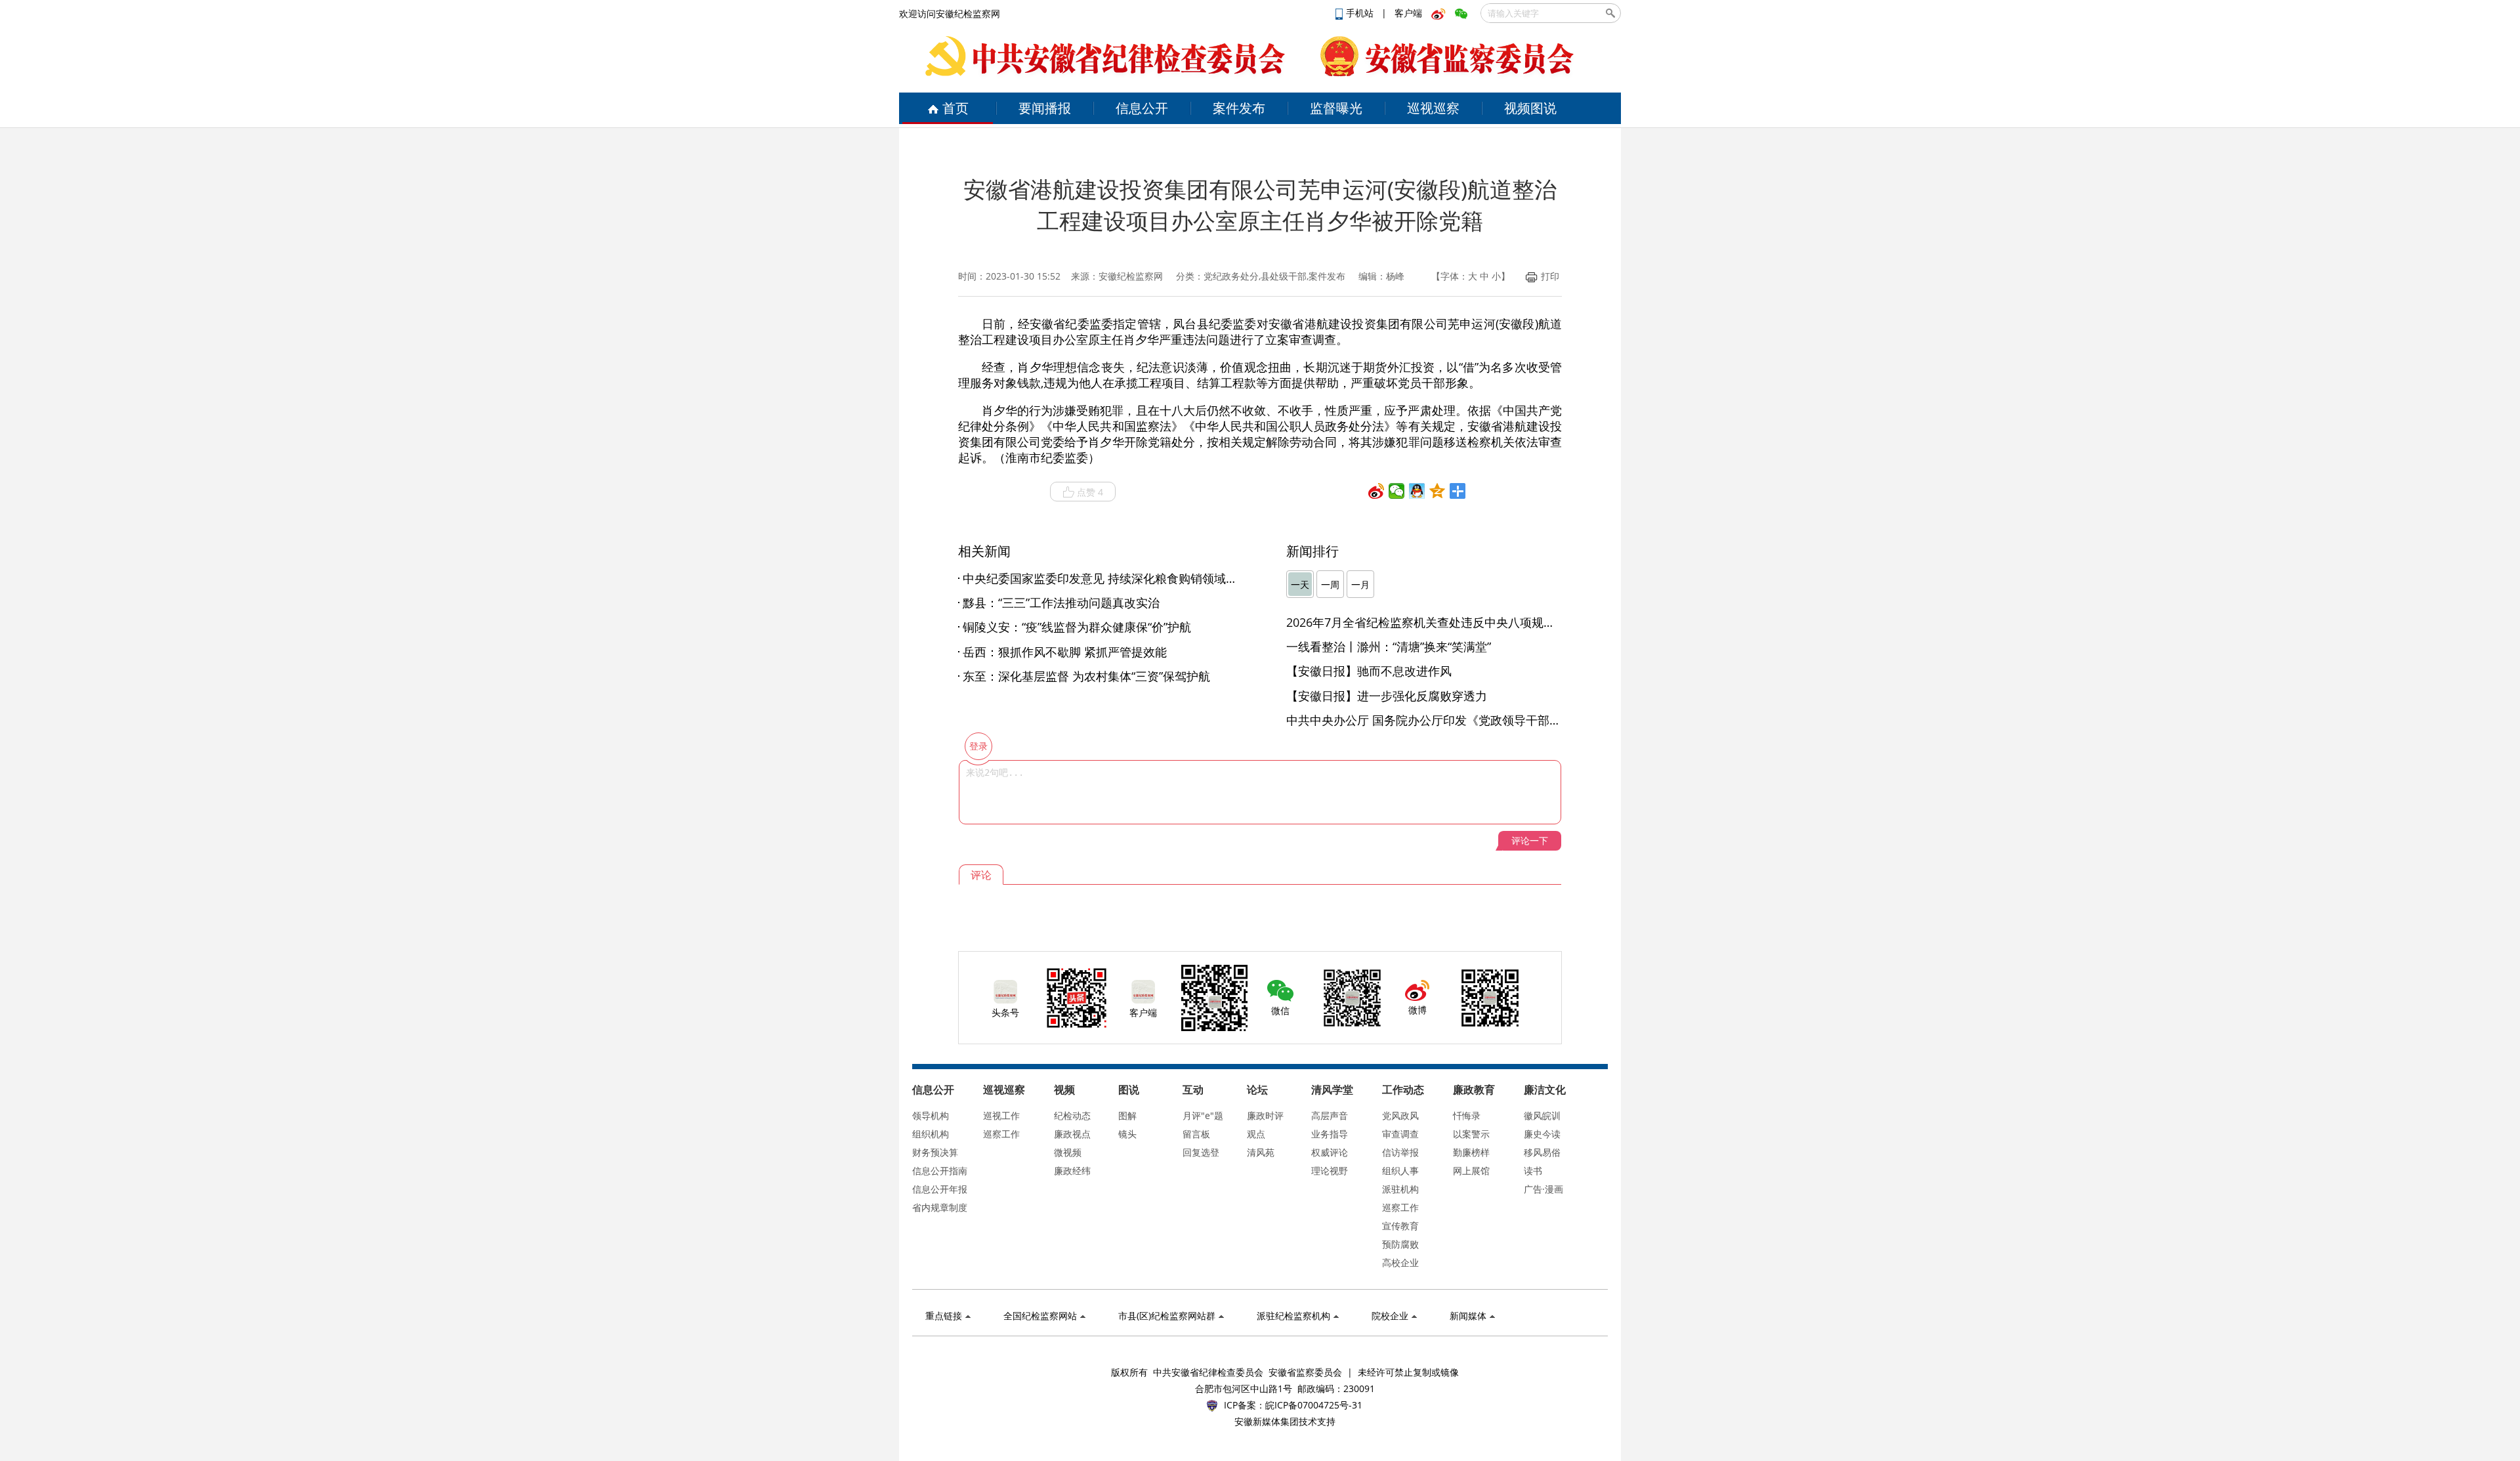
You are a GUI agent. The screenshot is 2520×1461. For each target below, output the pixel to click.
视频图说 (1530, 108)
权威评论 (1330, 1152)
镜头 (1127, 1134)
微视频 (1068, 1152)
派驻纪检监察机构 (1293, 1316)
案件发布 (1239, 108)
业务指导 (1330, 1134)
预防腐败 (1400, 1244)
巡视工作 (1001, 1115)
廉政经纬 (1072, 1171)
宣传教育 (1400, 1226)
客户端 (1408, 13)
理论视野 (1330, 1171)
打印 (1550, 276)
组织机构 (931, 1134)
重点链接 (944, 1316)
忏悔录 (1467, 1115)
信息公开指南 (940, 1171)
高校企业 (1400, 1262)
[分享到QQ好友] (1417, 491)
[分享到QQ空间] (1438, 491)
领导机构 (931, 1115)
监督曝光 (1336, 108)
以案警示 (1471, 1134)
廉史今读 (1542, 1134)
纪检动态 (1072, 1115)
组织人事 (1400, 1171)
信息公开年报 (940, 1189)
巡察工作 (1001, 1134)
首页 (955, 108)
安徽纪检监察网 (1131, 276)
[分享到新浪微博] (1376, 491)
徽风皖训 (1542, 1115)
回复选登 (1201, 1152)
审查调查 (1400, 1134)
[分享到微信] (1397, 491)
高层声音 (1330, 1115)
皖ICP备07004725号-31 (1314, 1405)
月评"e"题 (1203, 1115)
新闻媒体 (1468, 1316)
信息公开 (1142, 108)
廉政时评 (1265, 1115)
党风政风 (1400, 1115)
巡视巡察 (1433, 108)
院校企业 (1390, 1316)
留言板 (1196, 1134)
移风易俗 (1542, 1152)
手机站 (1361, 13)
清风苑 (1261, 1152)
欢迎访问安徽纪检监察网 (950, 13)
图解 (1127, 1115)
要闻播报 (1045, 108)
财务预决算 (935, 1152)
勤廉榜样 (1471, 1152)
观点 (1256, 1134)
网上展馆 (1471, 1171)
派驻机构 (1400, 1189)
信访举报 (1400, 1152)
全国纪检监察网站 (1040, 1316)
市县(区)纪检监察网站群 (1167, 1316)
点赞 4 (1090, 492)
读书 (1533, 1171)
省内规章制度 (940, 1207)
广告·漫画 (1543, 1189)
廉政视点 (1072, 1134)
